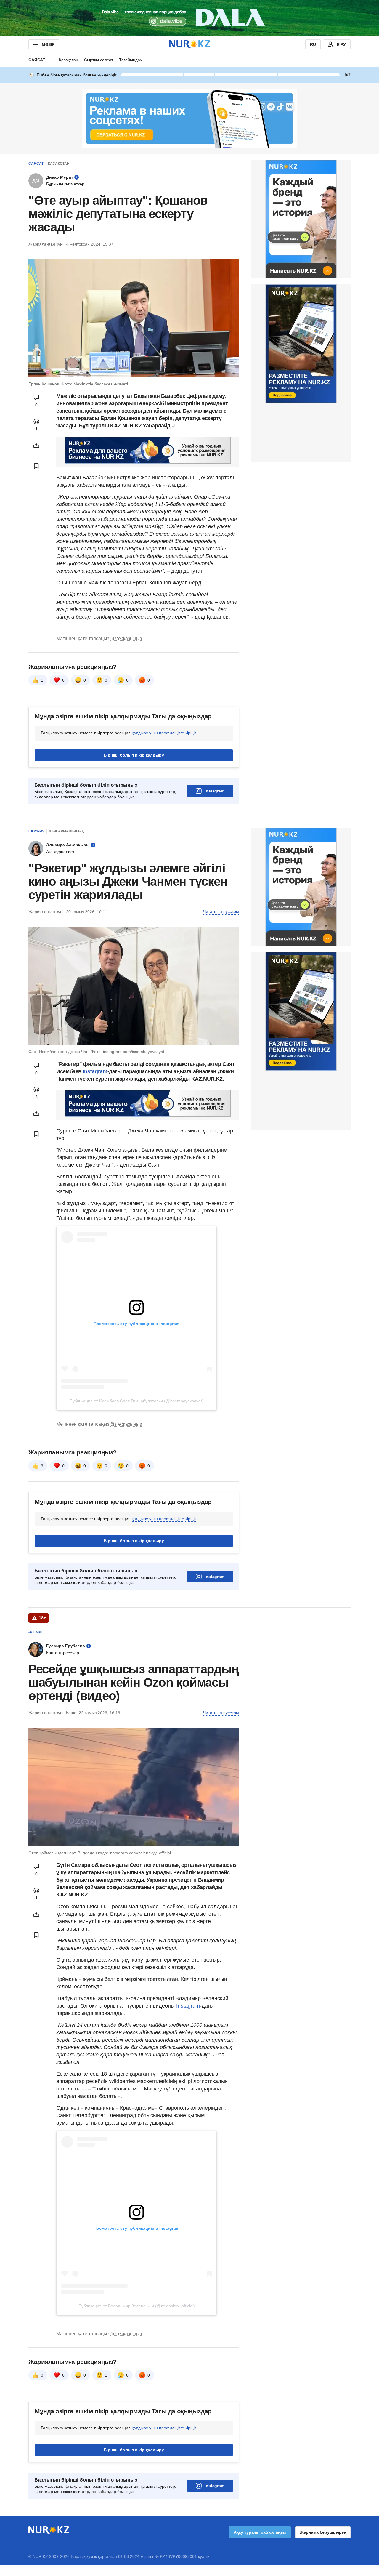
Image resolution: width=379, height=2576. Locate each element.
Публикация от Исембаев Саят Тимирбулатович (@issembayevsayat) (136, 1401)
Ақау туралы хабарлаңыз (260, 2532)
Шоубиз (36, 831)
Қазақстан (69, 60)
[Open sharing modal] (36, 446)
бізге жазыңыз (126, 639)
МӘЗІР (48, 44)
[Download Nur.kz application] (189, 18)
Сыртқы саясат (99, 60)
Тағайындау (131, 60)
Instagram (215, 791)
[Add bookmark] (36, 466)
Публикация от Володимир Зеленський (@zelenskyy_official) (137, 2306)
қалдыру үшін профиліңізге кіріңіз (164, 733)
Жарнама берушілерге (323, 2532)
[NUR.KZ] (189, 44)
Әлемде (36, 1632)
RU (313, 44)
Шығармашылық (66, 831)
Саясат (37, 60)
